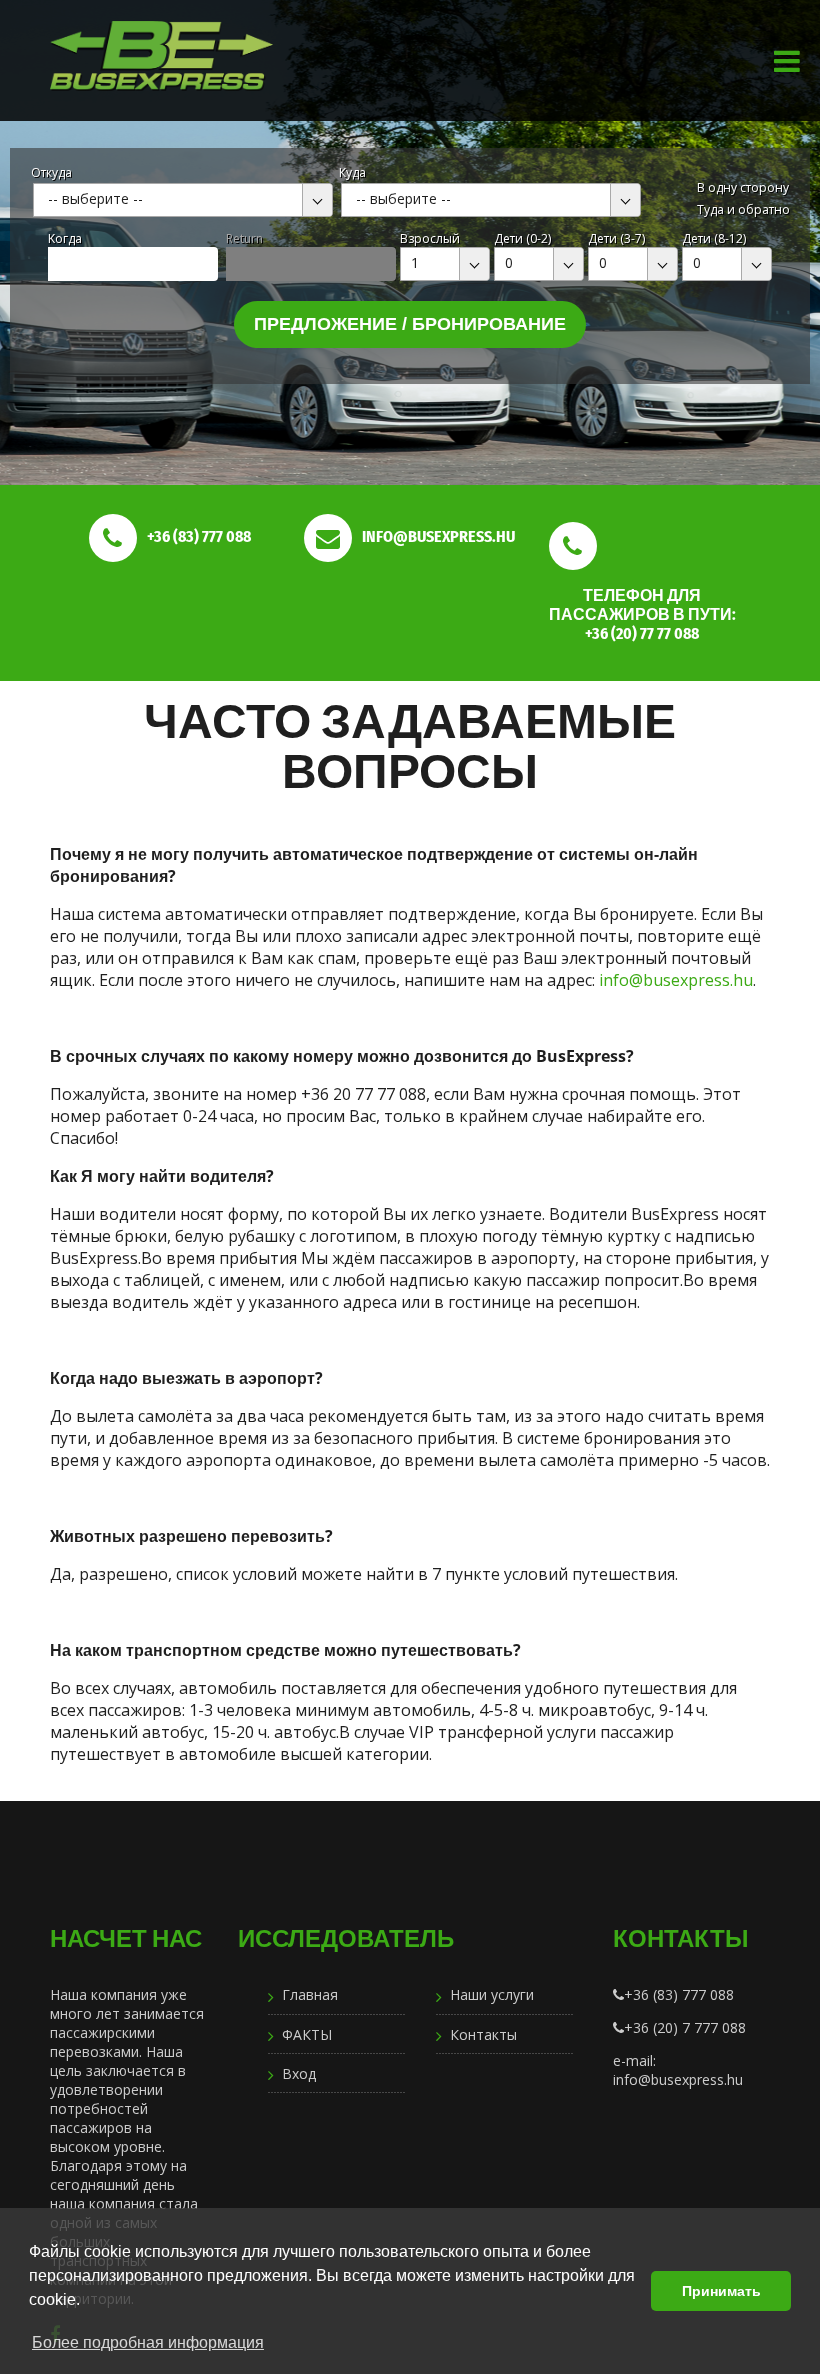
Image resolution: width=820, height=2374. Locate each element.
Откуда (51, 172)
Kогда (65, 238)
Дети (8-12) (714, 238)
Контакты (483, 2034)
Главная (310, 1994)
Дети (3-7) (616, 238)
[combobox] (183, 200)
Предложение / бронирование (410, 324)
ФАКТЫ (307, 2034)
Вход (299, 2073)
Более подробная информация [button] (148, 2342)
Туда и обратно (743, 209)
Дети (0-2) (522, 238)
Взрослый (430, 238)
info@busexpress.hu (676, 980)
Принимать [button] (721, 2291)
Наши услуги (492, 1994)
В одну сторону (743, 187)
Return (244, 238)
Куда (352, 172)
